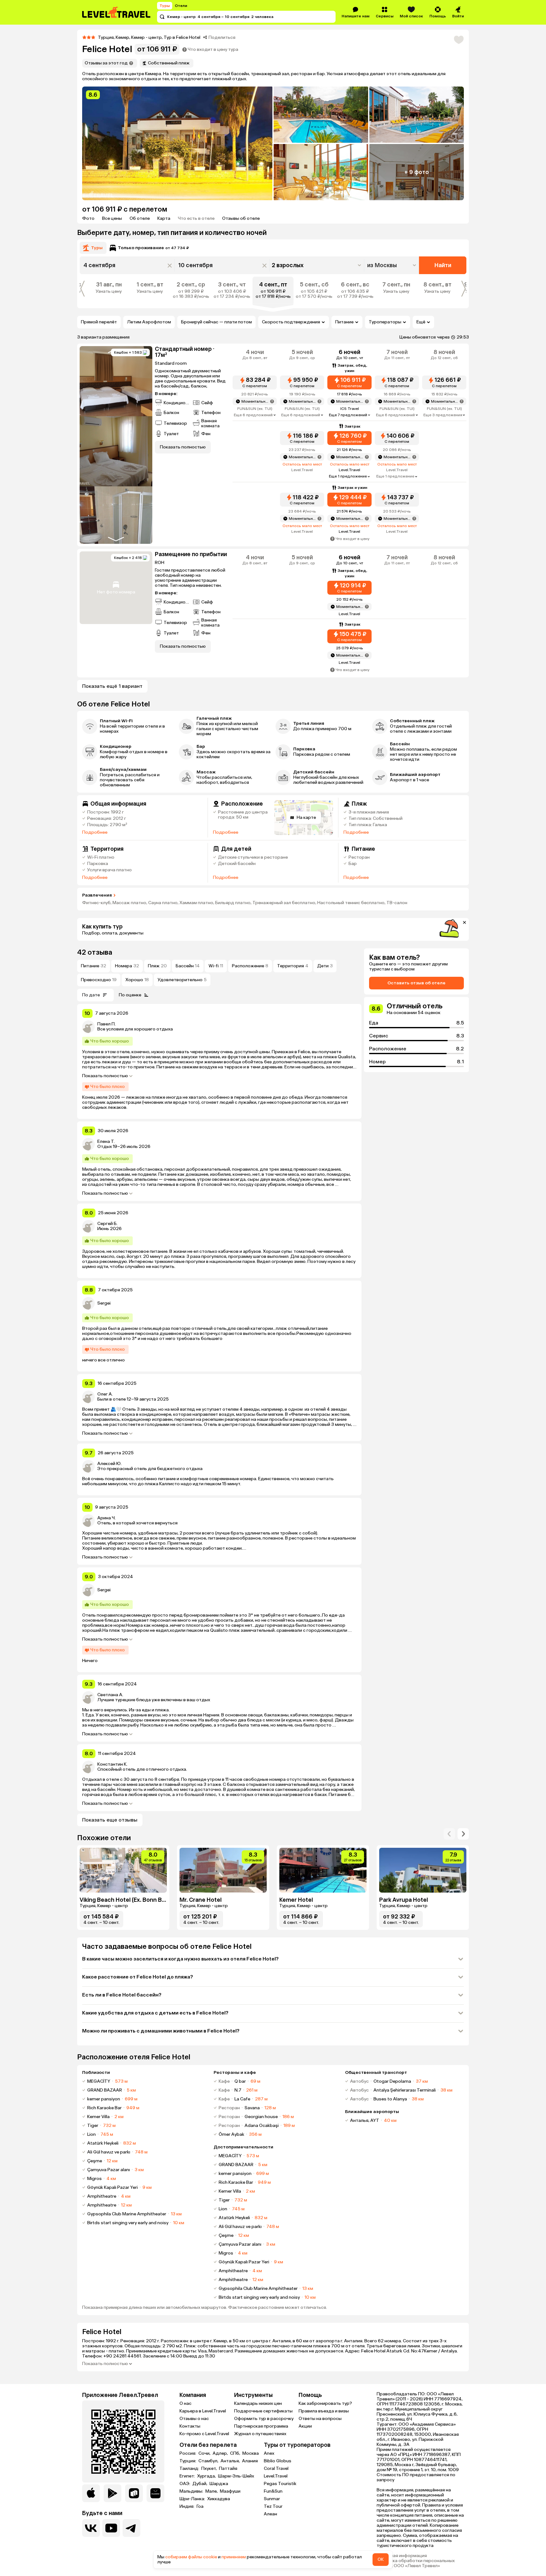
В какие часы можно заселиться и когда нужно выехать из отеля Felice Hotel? (180, 1959)
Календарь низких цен (258, 2403)
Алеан (270, 2514)
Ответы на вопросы (320, 2419)
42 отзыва (95, 952)
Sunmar (272, 2499)
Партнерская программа (261, 2426)
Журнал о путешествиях (260, 2434)
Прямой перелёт (99, 322)
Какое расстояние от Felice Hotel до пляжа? (138, 1977)
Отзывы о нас (194, 2419)
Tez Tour (273, 2506)
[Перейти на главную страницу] (117, 12)
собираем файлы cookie (191, 2557)
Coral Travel (276, 2468)
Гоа (200, 2507)
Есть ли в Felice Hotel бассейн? (122, 1995)
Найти (443, 265)
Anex (269, 2453)
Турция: (188, 2461)
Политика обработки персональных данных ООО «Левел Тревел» (416, 2563)
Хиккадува (219, 2499)
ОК (381, 2559)
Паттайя (228, 2469)
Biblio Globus (278, 2461)
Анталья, (231, 2461)
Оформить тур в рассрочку (264, 2419)
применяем (234, 2557)
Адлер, (221, 2453)
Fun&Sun (273, 2491)
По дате (91, 995)
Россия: (188, 2453)
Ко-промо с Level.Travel (204, 2434)
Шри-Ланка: (193, 2499)
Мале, (212, 2491)
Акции (305, 2426)
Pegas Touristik (280, 2484)
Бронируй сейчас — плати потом (216, 322)
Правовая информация (402, 2556)
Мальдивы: (192, 2491)
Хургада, (207, 2476)
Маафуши (230, 2491)
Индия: (187, 2507)
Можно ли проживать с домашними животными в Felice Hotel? (161, 2031)
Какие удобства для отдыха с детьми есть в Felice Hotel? (155, 2013)
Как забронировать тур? (325, 2403)
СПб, (236, 2453)
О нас (185, 2403)
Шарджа (219, 2484)
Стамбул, (209, 2461)
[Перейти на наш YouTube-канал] (111, 2528)
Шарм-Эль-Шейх (236, 2476)
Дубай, (200, 2484)
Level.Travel (276, 2476)
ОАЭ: (185, 2484)
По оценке (130, 995)
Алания (250, 2461)
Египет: (188, 2476)
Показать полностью (105, 1076)
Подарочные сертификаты (263, 2411)
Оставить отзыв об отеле (416, 983)
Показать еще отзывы (110, 1820)
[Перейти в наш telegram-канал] (131, 2528)
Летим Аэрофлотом (149, 322)
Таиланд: (190, 2469)
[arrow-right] (449, 1834)
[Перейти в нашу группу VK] (91, 2528)
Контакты (190, 2426)
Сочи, (205, 2453)
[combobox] (392, 265)
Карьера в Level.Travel (203, 2411)
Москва (251, 2453)
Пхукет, (209, 2469)
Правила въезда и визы (324, 2411)
